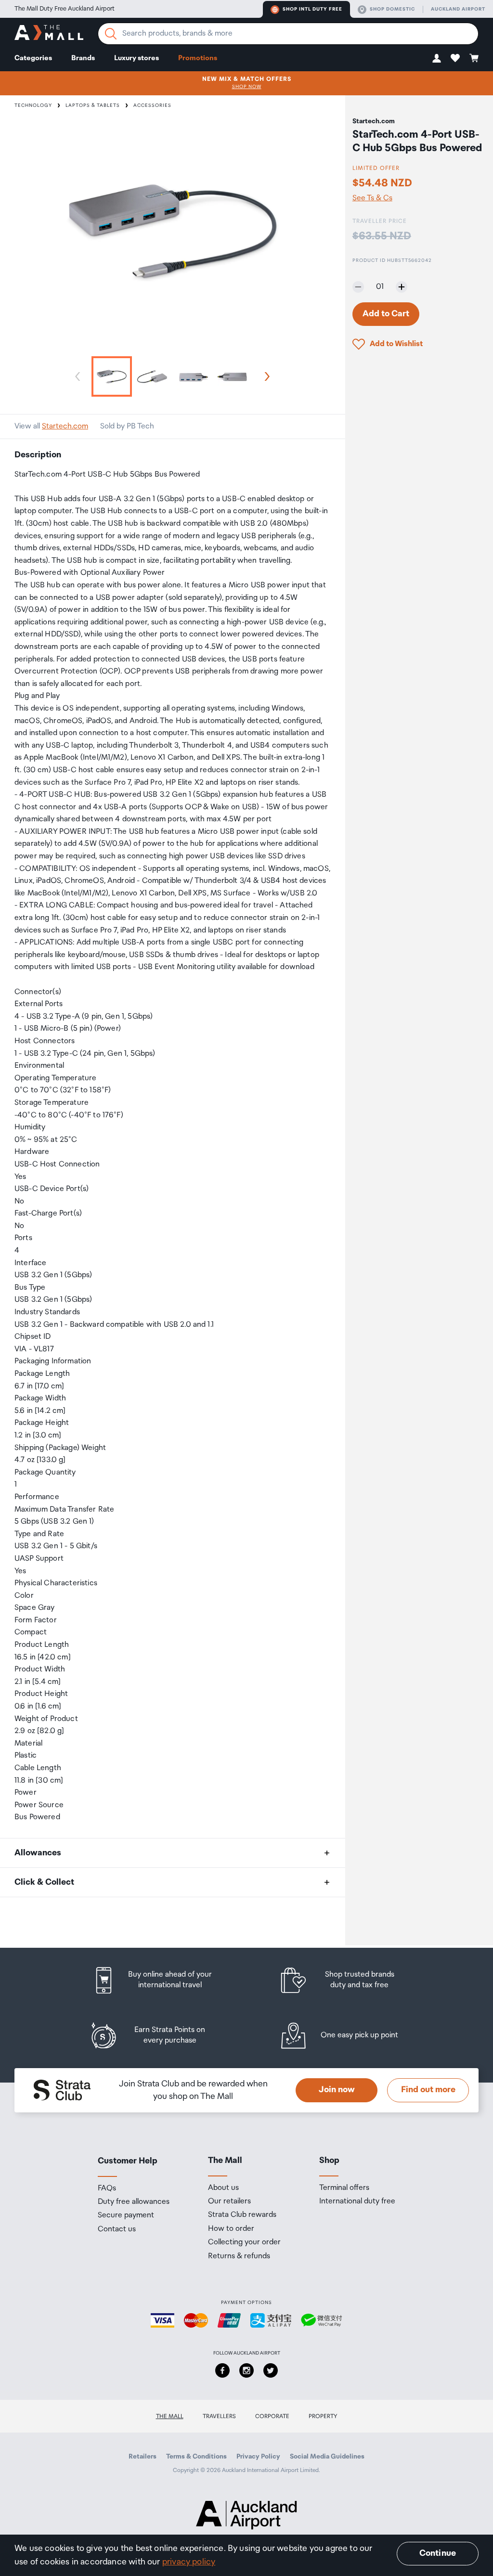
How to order (231, 2229)
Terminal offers (344, 2188)
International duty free (357, 2201)
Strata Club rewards (242, 2215)
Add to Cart (386, 314)
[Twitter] (271, 2370)
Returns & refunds (239, 2256)
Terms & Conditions (196, 2457)
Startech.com (65, 426)
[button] (437, 58)
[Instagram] (246, 2370)
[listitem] (161, 1980)
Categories (33, 58)
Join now (337, 2090)
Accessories (152, 105)
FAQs (107, 2188)
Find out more (428, 2090)
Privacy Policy (258, 2457)
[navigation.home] (49, 34)
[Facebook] (222, 2370)
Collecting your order (244, 2242)
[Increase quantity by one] (402, 287)
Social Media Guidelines (327, 2457)
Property (323, 2416)
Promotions (198, 58)
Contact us (117, 2229)
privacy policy (189, 2562)
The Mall (170, 2416)
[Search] (111, 34)
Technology (33, 105)
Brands (83, 58)
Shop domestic (392, 9)
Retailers (143, 2457)
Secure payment (126, 2215)
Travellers (219, 2416)
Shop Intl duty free (312, 9)
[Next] (265, 376)
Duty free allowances (134, 2202)
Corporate (272, 2416)
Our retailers (229, 2201)
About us (223, 2188)
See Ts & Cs (372, 198)
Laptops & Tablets (93, 105)
